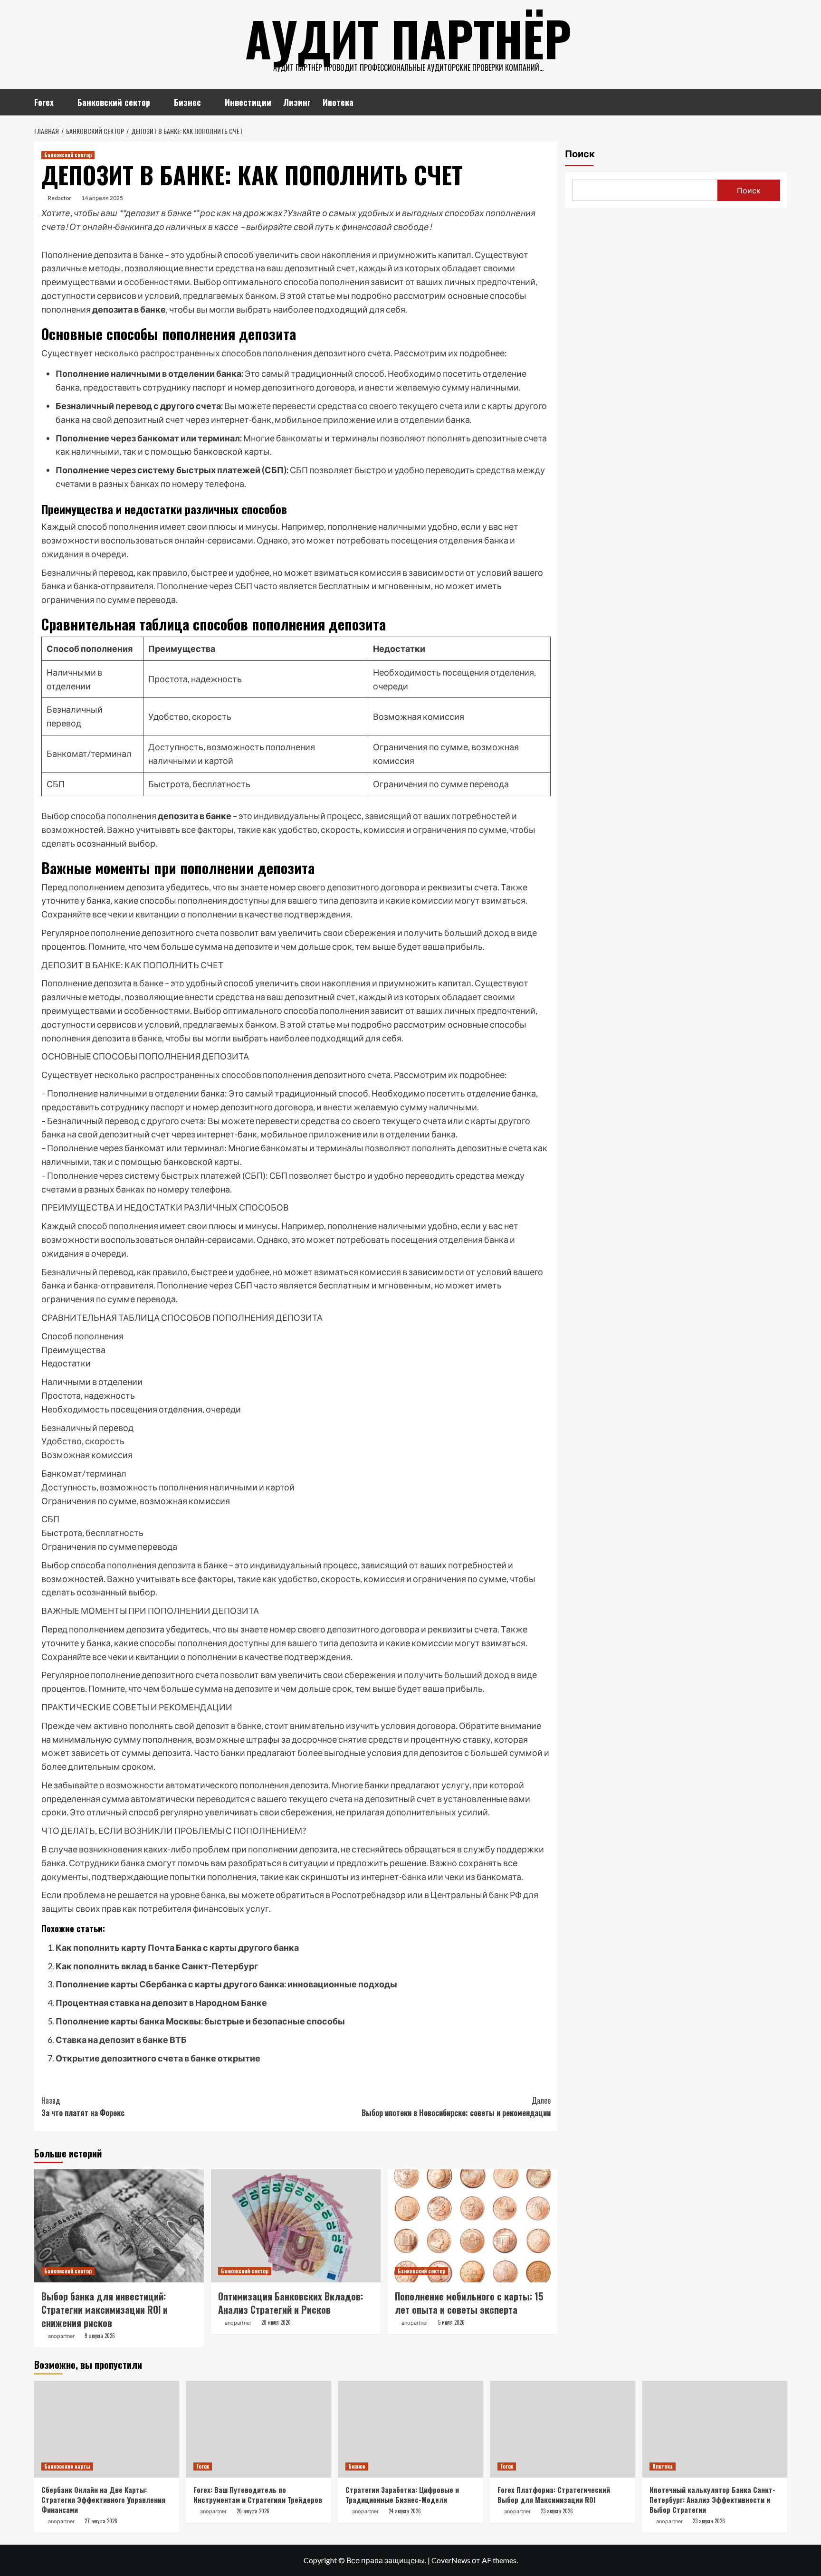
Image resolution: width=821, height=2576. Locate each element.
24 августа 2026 (405, 2511)
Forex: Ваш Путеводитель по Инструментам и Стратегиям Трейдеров (258, 2495)
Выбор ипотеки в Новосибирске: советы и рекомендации (456, 2107)
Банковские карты (67, 2466)
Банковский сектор (114, 102)
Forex (44, 102)
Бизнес (187, 102)
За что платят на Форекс (83, 2107)
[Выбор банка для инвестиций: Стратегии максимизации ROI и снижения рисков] (119, 2226)
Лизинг (297, 102)
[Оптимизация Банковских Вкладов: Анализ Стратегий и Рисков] (296, 2226)
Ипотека (338, 102)
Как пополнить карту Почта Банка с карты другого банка (177, 1947)
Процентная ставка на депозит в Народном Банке (161, 2003)
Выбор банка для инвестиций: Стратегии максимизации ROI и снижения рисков (105, 2309)
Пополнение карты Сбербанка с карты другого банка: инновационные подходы (226, 1984)
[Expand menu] (60, 103)
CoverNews (451, 2560)
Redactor (60, 198)
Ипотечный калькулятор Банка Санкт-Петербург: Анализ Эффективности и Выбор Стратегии (712, 2500)
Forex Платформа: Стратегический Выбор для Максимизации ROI (554, 2495)
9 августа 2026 (100, 2336)
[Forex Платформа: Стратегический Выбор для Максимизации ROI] (563, 2429)
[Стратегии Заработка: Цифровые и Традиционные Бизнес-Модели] (411, 2429)
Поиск (580, 154)
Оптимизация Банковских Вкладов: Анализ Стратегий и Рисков (291, 2303)
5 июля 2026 (451, 2322)
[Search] (781, 100)
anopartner (61, 2336)
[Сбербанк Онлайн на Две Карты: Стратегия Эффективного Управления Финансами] (107, 2429)
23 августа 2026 (557, 2511)
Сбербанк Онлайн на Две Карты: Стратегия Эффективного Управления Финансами (103, 2500)
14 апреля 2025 (102, 198)
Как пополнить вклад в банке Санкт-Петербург (157, 1966)
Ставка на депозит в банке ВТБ (121, 2040)
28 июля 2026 (276, 2322)
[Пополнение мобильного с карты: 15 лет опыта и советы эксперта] (473, 2226)
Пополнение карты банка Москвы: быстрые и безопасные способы (200, 2021)
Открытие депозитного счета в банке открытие (158, 2058)
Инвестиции (248, 102)
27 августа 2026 (101, 2521)
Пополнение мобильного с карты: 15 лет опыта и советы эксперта (469, 2303)
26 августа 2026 (253, 2511)
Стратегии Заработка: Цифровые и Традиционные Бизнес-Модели (402, 2495)
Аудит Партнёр (408, 38)
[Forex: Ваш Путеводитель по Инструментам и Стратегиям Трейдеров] (259, 2429)
